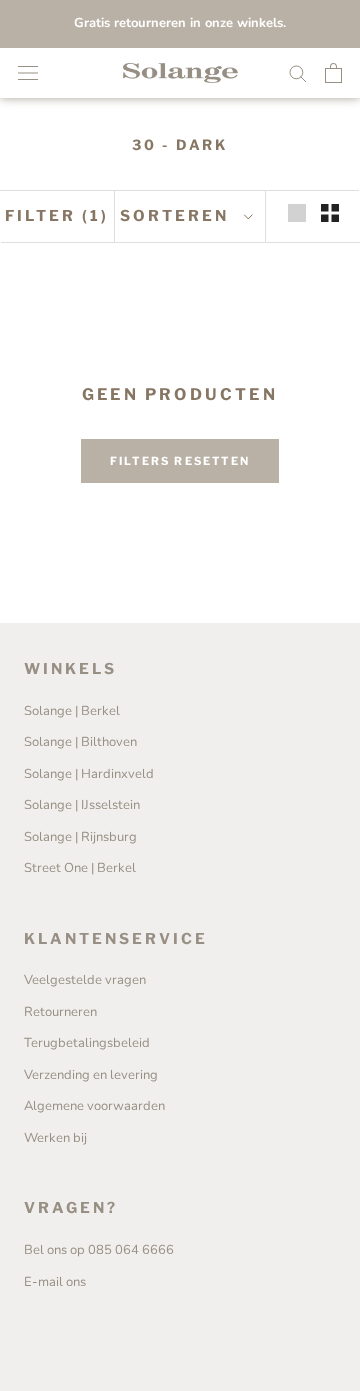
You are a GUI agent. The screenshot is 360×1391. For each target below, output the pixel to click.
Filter (57, 216)
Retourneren (60, 1012)
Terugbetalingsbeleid (87, 1043)
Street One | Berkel (80, 868)
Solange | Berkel (72, 711)
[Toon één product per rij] (297, 213)
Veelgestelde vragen (85, 980)
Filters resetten (180, 461)
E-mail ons (55, 1282)
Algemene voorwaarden (94, 1106)
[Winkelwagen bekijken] (333, 73)
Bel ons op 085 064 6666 (99, 1250)
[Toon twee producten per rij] (330, 213)
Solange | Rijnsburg (80, 837)
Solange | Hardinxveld (89, 774)
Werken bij (55, 1138)
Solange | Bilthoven (80, 742)
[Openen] (28, 73)
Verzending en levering (91, 1075)
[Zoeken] (298, 72)
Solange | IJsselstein (82, 805)
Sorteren (177, 216)
